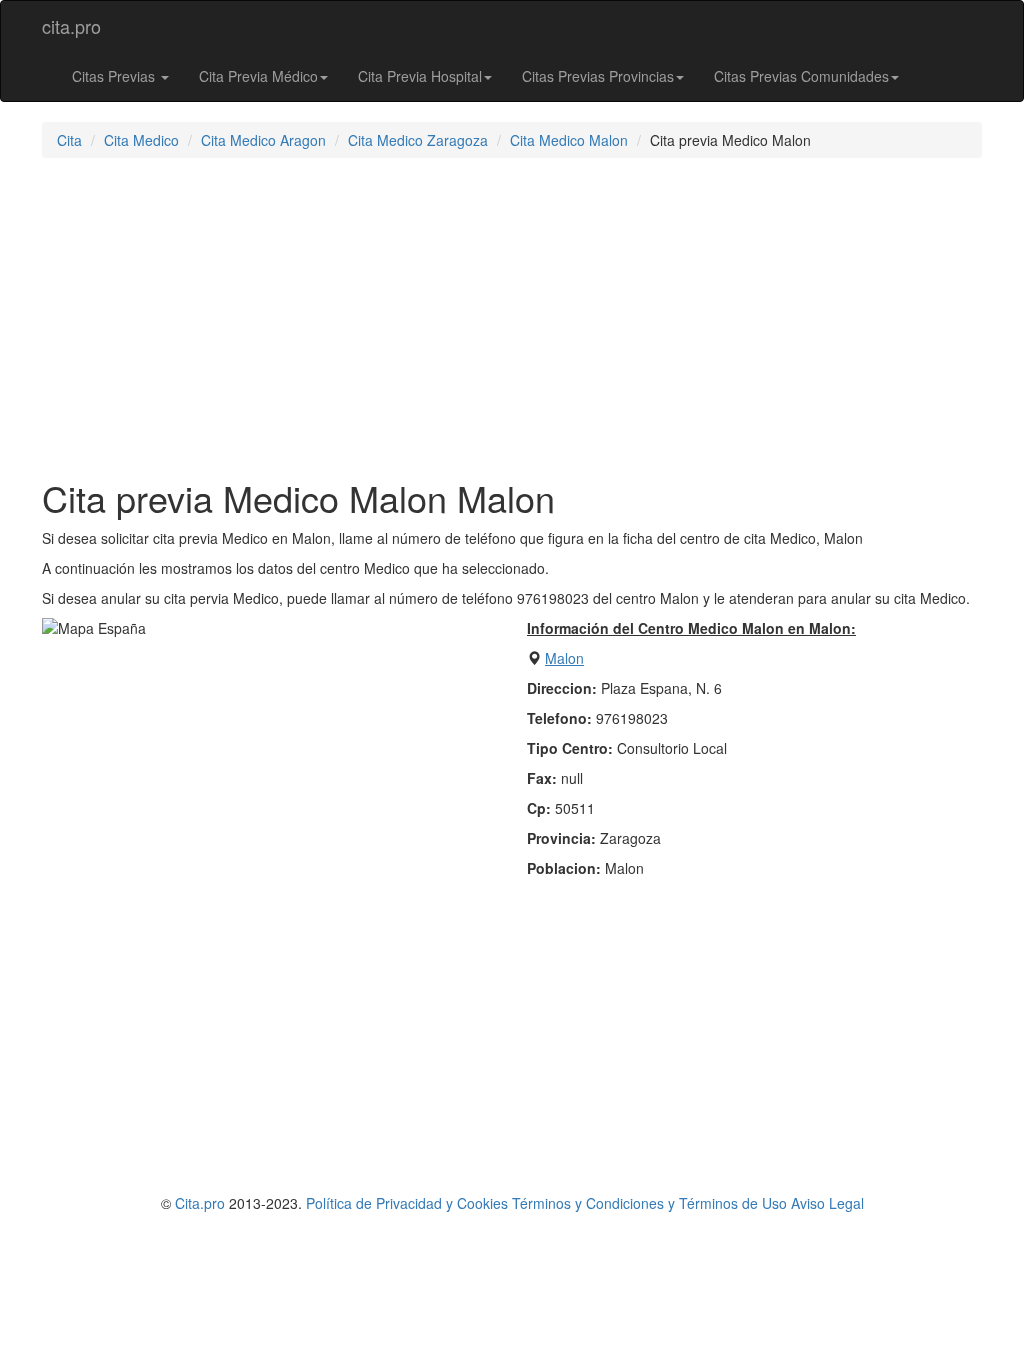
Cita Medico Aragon (263, 140)
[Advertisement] (512, 318)
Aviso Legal (827, 1203)
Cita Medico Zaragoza (418, 140)
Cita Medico (141, 140)
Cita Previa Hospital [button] (420, 76)
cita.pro (71, 26)
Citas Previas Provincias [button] (598, 76)
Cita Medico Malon (569, 140)
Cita (69, 140)
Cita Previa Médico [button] (258, 76)
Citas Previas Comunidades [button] (801, 76)
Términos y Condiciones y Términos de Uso (649, 1203)
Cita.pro (200, 1203)
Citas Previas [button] (115, 76)
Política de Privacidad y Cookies (407, 1203)
